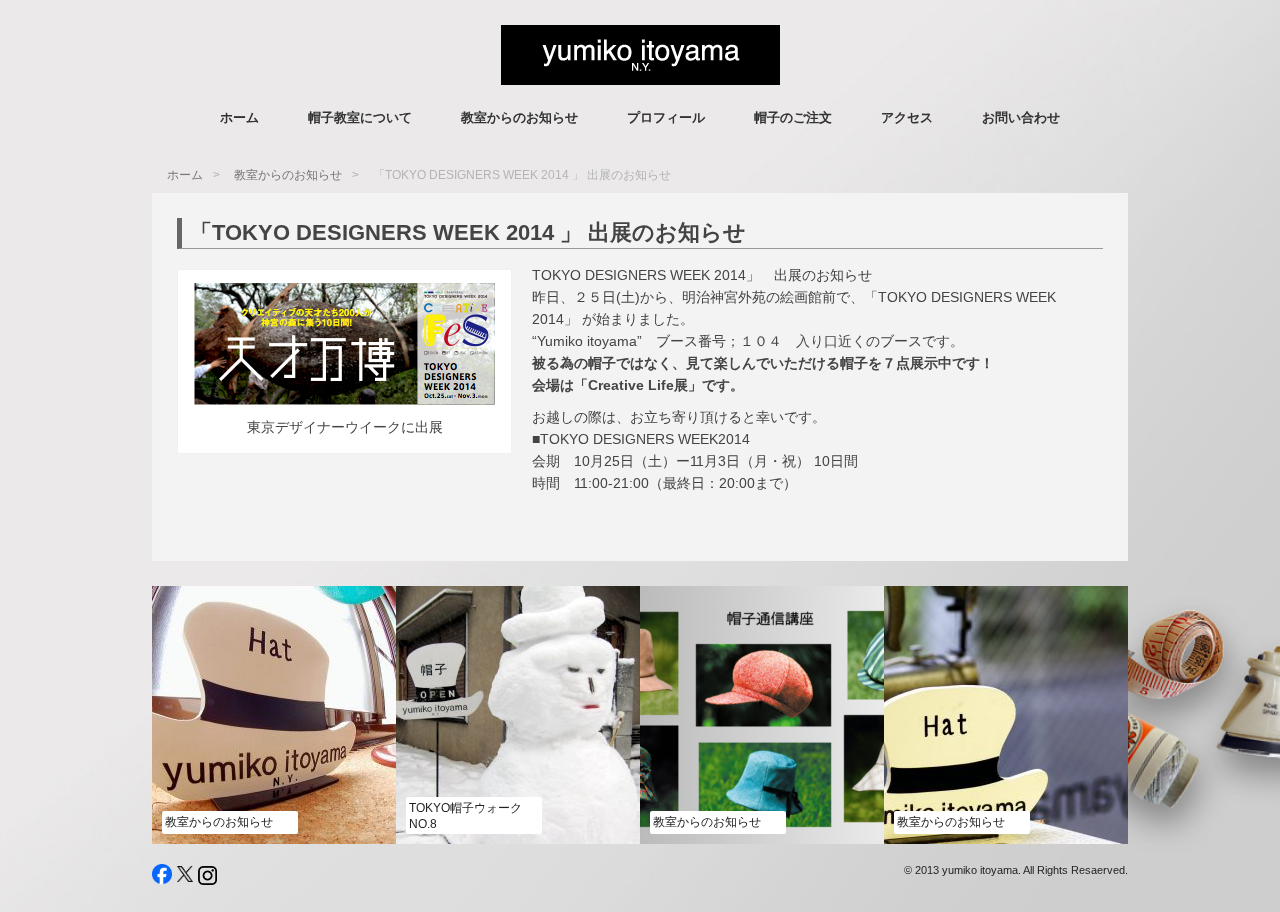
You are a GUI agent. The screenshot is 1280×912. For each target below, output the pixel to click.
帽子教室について (360, 117)
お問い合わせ (1021, 117)
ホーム (239, 117)
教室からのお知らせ (519, 117)
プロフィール (666, 117)
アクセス (907, 117)
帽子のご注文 (793, 117)
